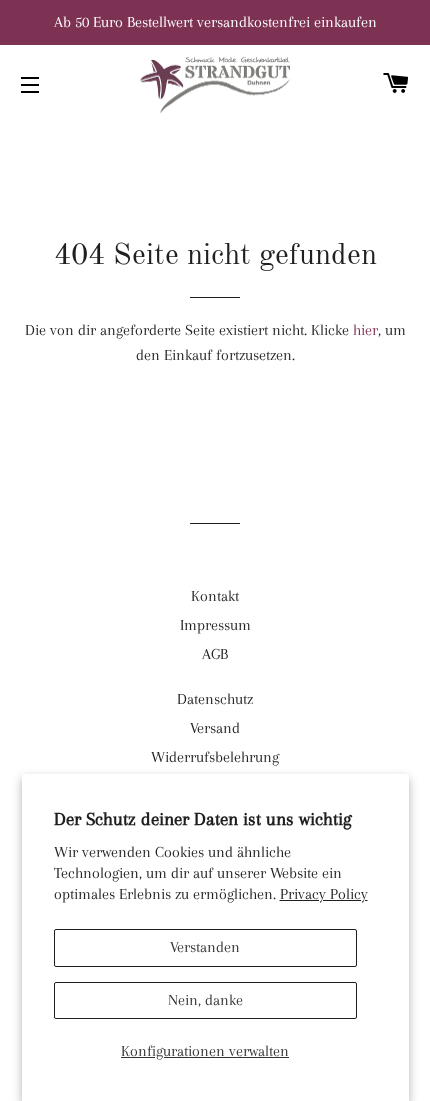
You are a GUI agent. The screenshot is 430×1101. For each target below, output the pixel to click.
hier (365, 330)
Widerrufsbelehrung (215, 757)
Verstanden (205, 947)
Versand (215, 728)
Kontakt (215, 596)
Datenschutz (215, 699)
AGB (215, 654)
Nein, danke (205, 1000)
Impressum (215, 625)
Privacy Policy (324, 894)
